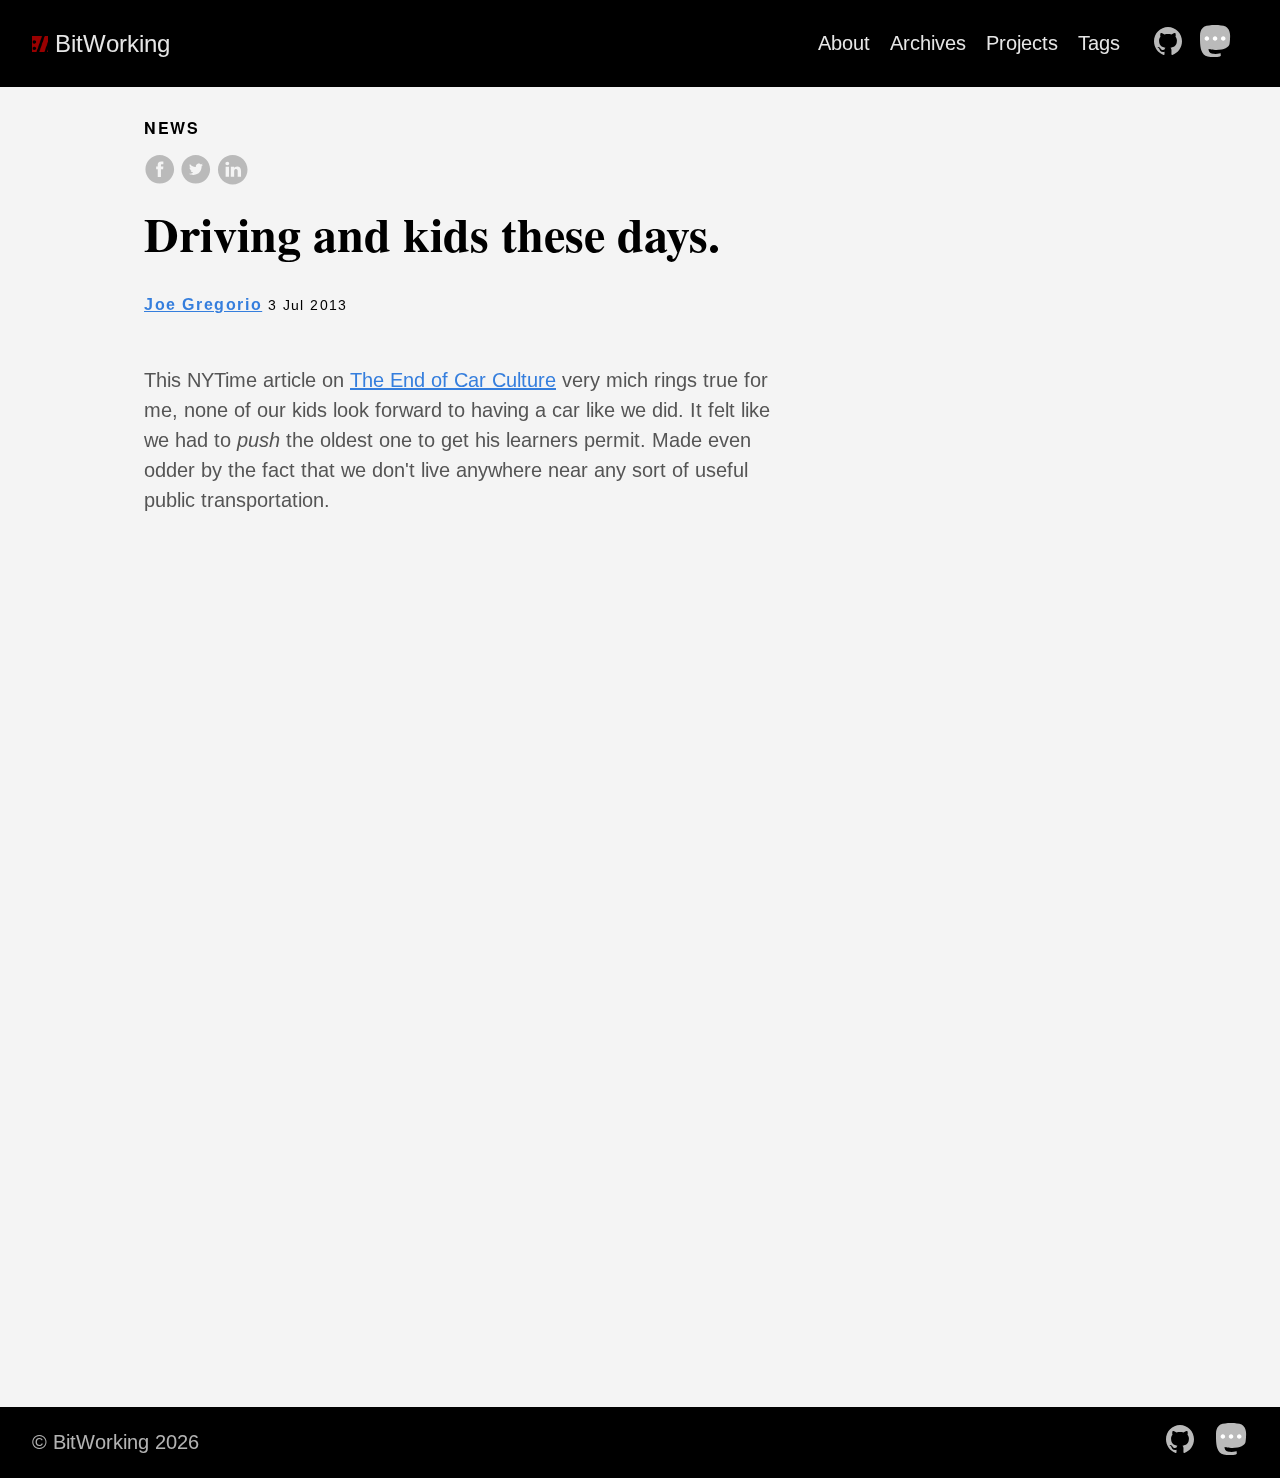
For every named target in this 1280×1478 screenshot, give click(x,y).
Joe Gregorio (203, 304)
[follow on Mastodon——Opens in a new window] (1222, 43)
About (844, 43)
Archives (928, 43)
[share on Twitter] (198, 179)
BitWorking (109, 43)
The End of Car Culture (453, 380)
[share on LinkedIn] (232, 179)
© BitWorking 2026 (115, 1442)
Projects (1022, 43)
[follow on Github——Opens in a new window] (1174, 43)
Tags (1099, 43)
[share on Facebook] (162, 179)
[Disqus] (458, 893)
